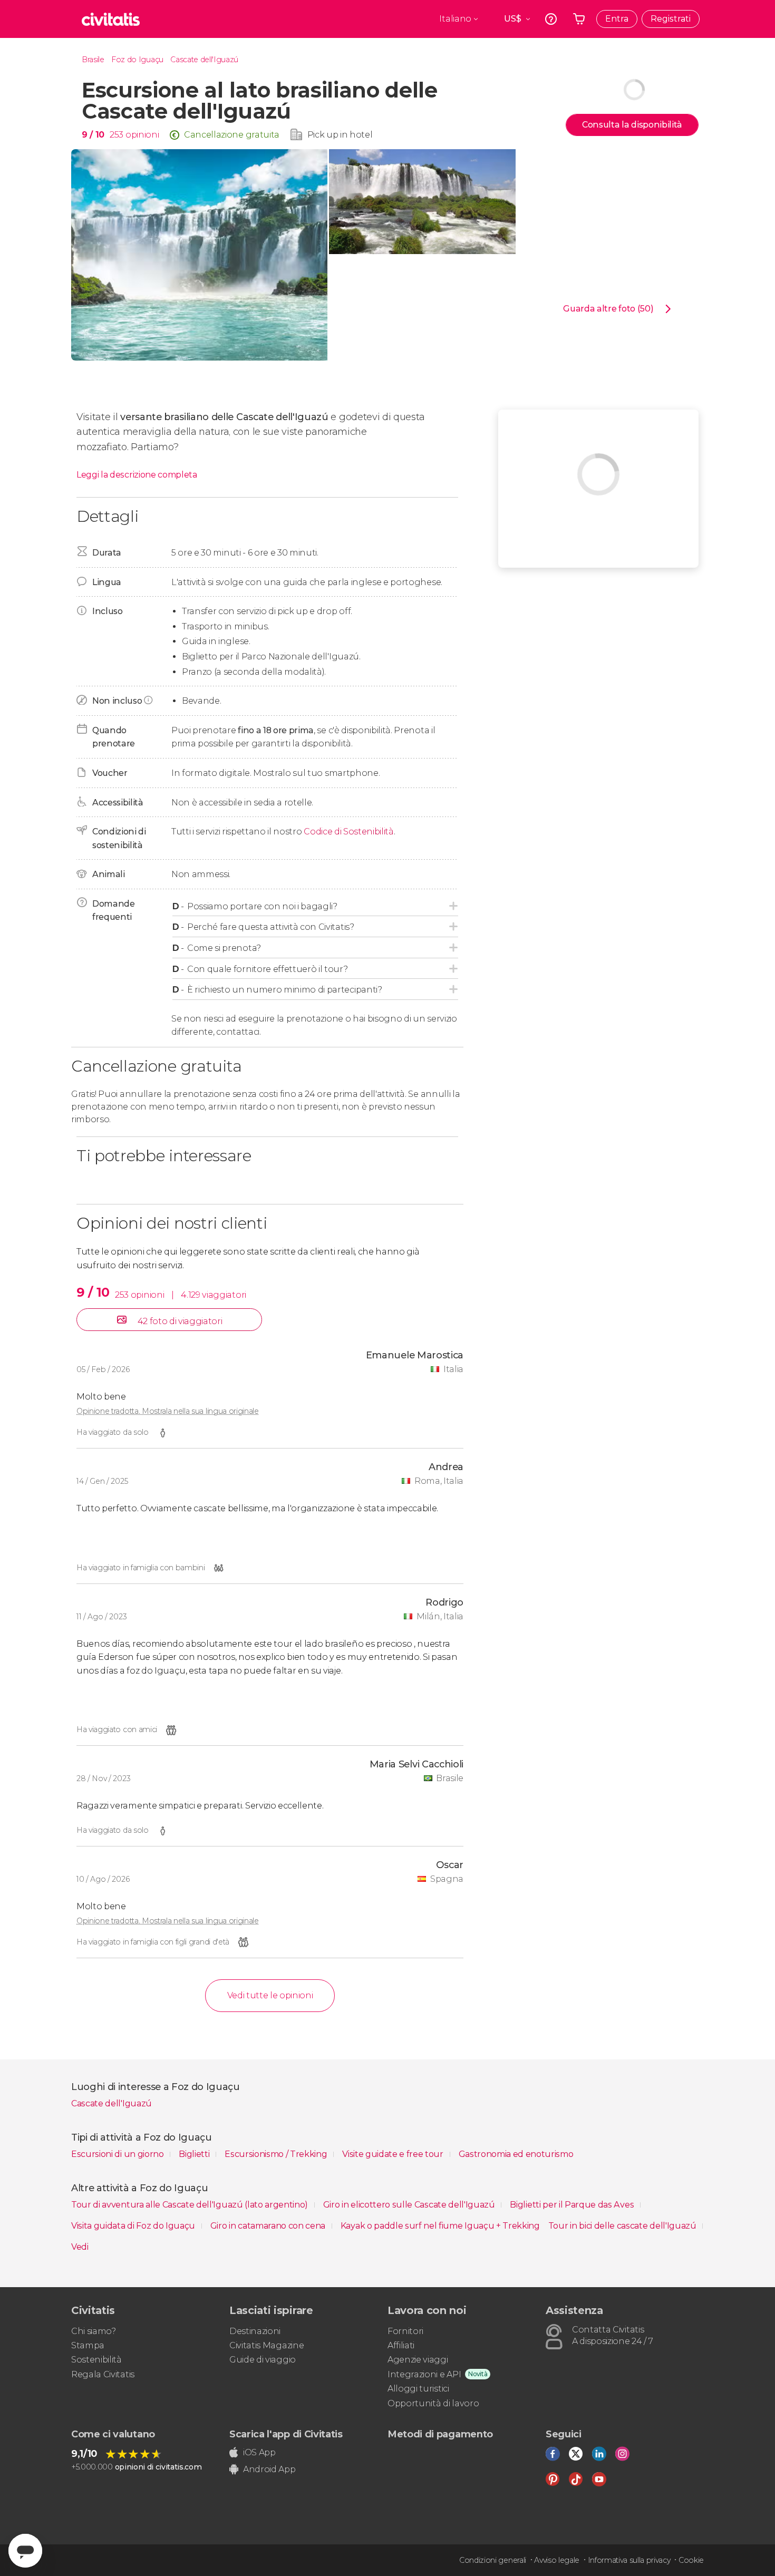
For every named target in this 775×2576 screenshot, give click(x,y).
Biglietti (195, 2154)
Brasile (93, 60)
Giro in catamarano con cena (269, 2226)
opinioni (142, 135)
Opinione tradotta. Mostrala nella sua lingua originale (168, 1411)
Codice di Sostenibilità (349, 832)
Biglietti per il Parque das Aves (573, 2205)
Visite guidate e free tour (394, 2154)
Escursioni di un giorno (118, 2154)
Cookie (691, 2560)
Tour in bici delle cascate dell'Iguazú (623, 2226)
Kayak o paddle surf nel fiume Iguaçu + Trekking (440, 2226)
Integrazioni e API (424, 2374)
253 (117, 135)
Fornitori (405, 2331)
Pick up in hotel (340, 135)
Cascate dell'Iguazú (204, 60)
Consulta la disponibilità (632, 125)
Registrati (671, 19)
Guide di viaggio (263, 2360)
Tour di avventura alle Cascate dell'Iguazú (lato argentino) (191, 2205)
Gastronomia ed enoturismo (516, 2154)
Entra (617, 19)
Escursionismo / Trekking (277, 2154)
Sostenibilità (96, 2360)
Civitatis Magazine (267, 2345)
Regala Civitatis (103, 2374)
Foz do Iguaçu (137, 60)
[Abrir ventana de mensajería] (25, 2551)
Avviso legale (557, 2560)
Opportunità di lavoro (433, 2403)
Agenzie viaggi (418, 2360)
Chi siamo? (94, 2331)
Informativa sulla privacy (629, 2560)
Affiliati (401, 2345)
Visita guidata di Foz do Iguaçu (134, 2226)
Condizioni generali (493, 2560)
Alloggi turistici (418, 2389)
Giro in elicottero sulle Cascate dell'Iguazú (410, 2205)
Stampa (88, 2345)
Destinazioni (255, 2331)
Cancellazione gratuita (232, 135)
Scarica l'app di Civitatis (286, 2434)
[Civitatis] (111, 19)
